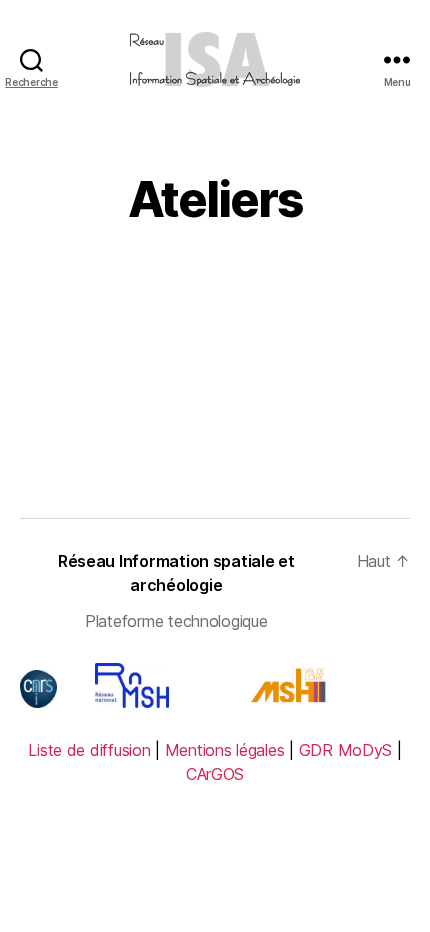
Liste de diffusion (89, 750)
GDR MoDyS (346, 750)
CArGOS (215, 774)
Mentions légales (225, 750)
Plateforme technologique (176, 621)
